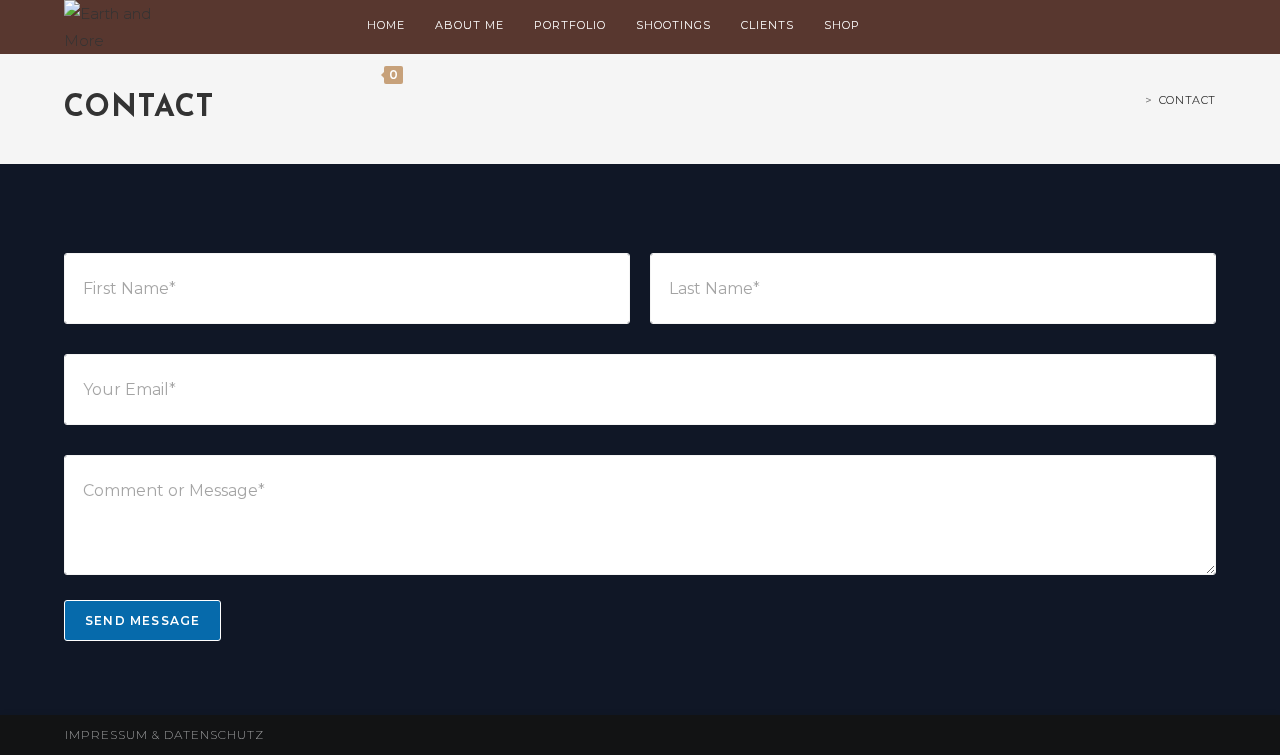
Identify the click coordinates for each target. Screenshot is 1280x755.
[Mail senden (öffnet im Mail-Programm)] (1210, 26)
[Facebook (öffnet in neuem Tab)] (1126, 26)
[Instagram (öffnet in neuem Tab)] (1154, 26)
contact (1187, 100)
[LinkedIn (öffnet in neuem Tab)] (1182, 26)
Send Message (142, 620)
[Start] (1135, 100)
